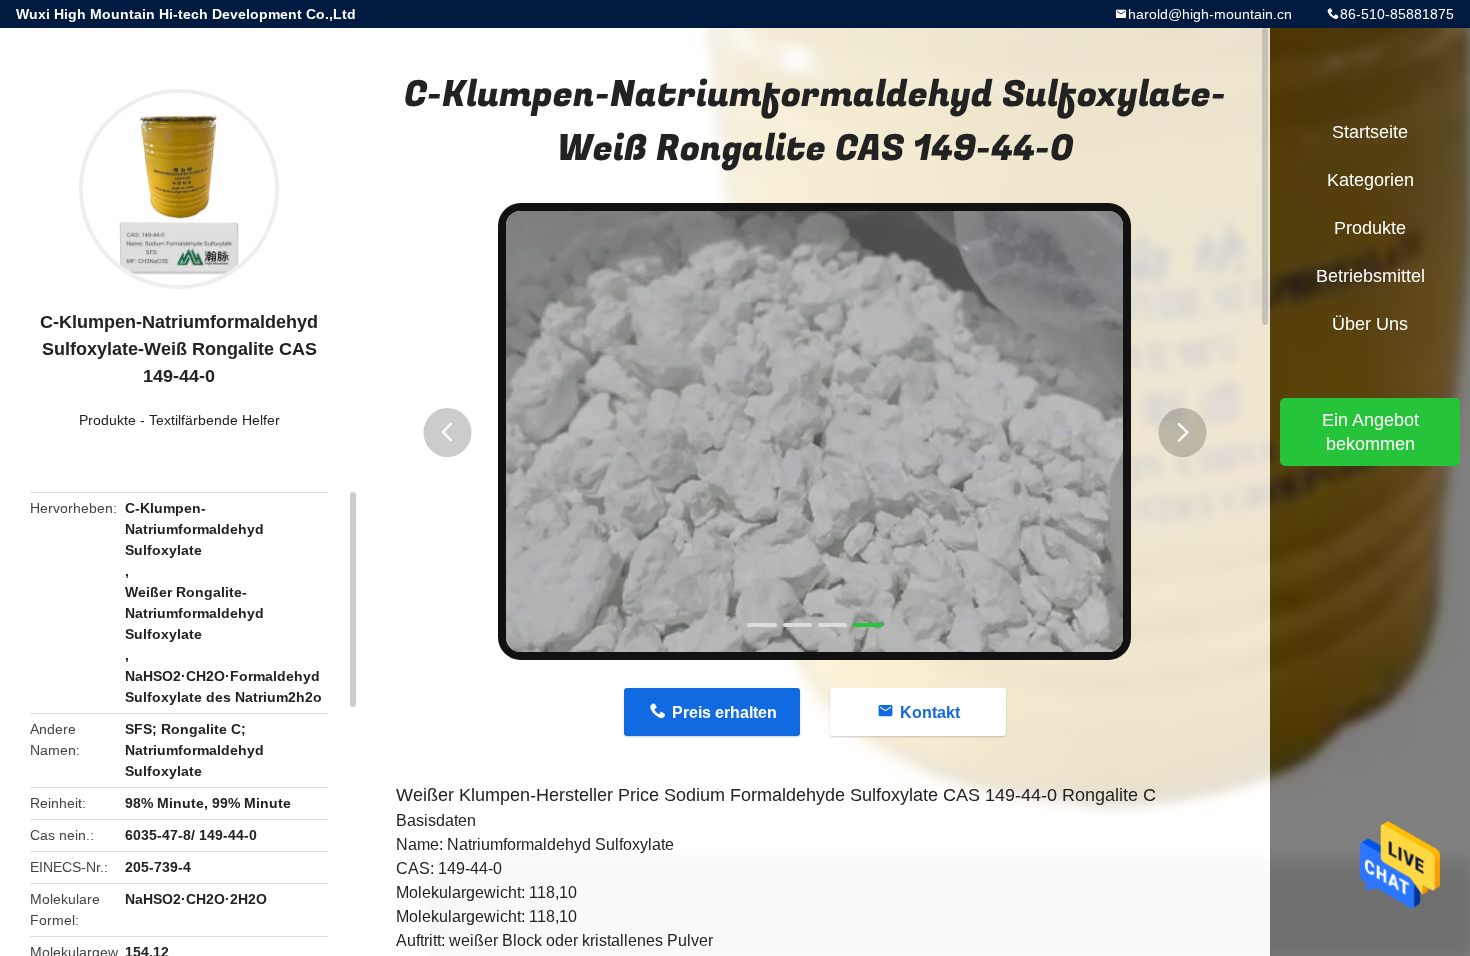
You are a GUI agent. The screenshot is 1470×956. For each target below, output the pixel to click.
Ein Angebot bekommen (1370, 432)
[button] (447, 432)
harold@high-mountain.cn (1210, 14)
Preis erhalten (724, 712)
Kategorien (1370, 180)
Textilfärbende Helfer (214, 420)
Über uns (1370, 324)
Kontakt (930, 712)
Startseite (1370, 132)
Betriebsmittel (1370, 276)
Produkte (107, 420)
